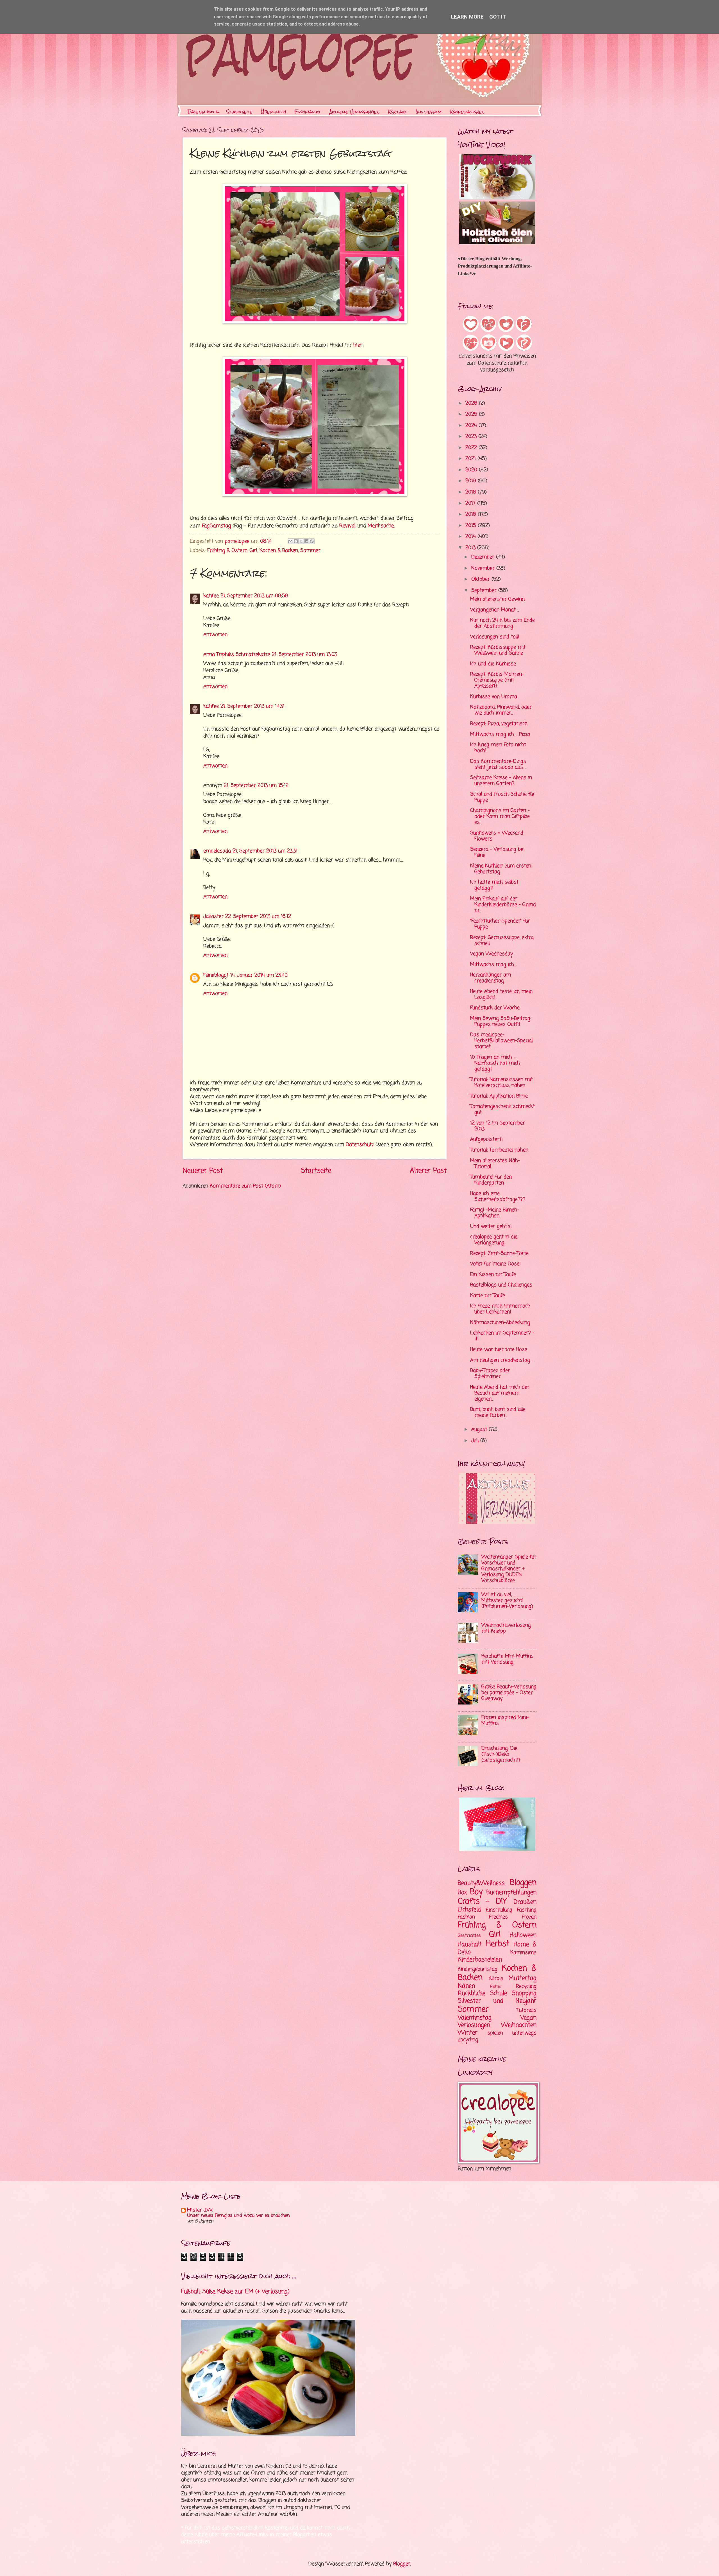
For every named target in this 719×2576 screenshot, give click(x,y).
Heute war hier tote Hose (499, 1350)
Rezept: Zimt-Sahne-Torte (499, 1254)
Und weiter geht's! (491, 1227)
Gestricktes (469, 1936)
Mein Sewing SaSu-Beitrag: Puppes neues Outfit (501, 1022)
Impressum (429, 112)
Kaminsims (523, 1953)
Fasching (527, 1910)
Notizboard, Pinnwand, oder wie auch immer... (501, 710)
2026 (472, 403)
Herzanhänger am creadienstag (491, 978)
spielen (495, 2033)
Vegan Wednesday (492, 954)
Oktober (481, 579)
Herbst (498, 1944)
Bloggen (523, 1883)
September (485, 591)
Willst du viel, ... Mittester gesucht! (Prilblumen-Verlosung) (507, 1601)
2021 (471, 459)
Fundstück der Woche (495, 1008)
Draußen (525, 1902)
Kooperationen (467, 112)
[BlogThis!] (296, 541)
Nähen (466, 1986)
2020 (472, 470)
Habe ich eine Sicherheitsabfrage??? (498, 1197)
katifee (211, 596)
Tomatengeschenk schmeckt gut (502, 1110)
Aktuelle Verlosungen (355, 112)
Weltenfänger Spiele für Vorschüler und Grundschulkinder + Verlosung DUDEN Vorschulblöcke (509, 1569)
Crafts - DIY (482, 1902)
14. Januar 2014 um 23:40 (259, 975)
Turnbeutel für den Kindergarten (491, 1180)
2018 (472, 492)
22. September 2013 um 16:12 (258, 917)
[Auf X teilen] (301, 541)
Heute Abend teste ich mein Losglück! (501, 995)
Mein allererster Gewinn (497, 599)
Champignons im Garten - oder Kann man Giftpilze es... (500, 817)
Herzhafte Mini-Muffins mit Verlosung (508, 1659)
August (480, 1430)
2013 (471, 548)
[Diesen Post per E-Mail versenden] (290, 541)
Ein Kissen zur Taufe (493, 1275)
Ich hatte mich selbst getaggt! (494, 885)
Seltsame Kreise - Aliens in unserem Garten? (501, 781)
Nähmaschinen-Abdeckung (500, 1323)
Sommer (310, 551)
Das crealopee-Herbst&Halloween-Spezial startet (501, 1041)
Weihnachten (519, 2025)
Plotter (496, 1987)
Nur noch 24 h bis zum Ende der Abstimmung (502, 623)
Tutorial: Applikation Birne (499, 1096)
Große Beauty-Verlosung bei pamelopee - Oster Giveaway (509, 1693)
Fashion (466, 1917)
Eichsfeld (469, 1910)
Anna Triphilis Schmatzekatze (237, 655)
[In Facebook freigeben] (306, 541)
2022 (472, 448)
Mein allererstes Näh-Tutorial (495, 1164)
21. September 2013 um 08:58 (254, 596)
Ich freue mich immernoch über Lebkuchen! (500, 1309)
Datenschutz (203, 112)
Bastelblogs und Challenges (501, 1285)
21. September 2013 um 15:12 (256, 786)
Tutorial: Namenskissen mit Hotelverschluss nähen (501, 1083)
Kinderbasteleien (480, 1960)
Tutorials (527, 2010)
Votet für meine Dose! (495, 1264)
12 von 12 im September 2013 (498, 1126)
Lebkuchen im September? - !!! (502, 1336)
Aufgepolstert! (486, 1139)
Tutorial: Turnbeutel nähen (499, 1150)
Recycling (526, 1987)
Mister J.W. (200, 2210)
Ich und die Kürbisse (493, 664)
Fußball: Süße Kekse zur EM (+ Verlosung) (235, 2292)
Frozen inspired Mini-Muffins (505, 1721)
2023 (472, 437)
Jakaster (213, 917)
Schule (499, 1993)
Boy (476, 1892)
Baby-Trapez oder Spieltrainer (490, 1374)
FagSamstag (216, 526)
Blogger (402, 2564)
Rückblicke (472, 1993)
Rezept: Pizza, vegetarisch (499, 724)
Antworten (215, 635)
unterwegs (524, 2033)
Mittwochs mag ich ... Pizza (500, 734)
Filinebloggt (216, 975)
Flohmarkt (308, 112)
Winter (468, 2033)
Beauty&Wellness (481, 1883)
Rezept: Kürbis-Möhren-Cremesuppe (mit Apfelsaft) (497, 680)
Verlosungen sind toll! (495, 637)
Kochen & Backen (279, 551)
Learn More (467, 17)
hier (358, 345)
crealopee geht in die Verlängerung (494, 1240)
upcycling (468, 2040)
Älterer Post (428, 1171)
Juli (476, 1441)
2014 (471, 537)
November (484, 568)
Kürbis (496, 1979)
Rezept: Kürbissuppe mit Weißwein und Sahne (498, 650)
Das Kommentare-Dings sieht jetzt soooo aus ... (498, 764)
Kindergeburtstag (478, 1969)
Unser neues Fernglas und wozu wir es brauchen (238, 2216)
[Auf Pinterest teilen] (312, 541)
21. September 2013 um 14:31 (252, 706)
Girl (253, 551)
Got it (498, 17)
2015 (472, 526)
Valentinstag (475, 2018)
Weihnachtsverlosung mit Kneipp (506, 1628)
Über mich (274, 112)
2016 (472, 514)
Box (462, 1893)
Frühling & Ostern (227, 551)
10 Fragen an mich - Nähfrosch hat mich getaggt (495, 1063)
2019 (472, 481)
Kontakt (398, 112)
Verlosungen (474, 2025)
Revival (347, 526)
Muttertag (522, 1978)
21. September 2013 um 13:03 (304, 655)
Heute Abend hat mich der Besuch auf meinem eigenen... (500, 1393)
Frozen (529, 1917)
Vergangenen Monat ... (495, 610)
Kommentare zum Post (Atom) (245, 1186)
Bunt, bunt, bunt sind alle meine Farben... (498, 1413)
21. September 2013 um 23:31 (265, 851)
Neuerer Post (203, 1171)
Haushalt (470, 1945)
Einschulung (499, 1910)
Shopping (524, 1993)
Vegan (528, 2018)
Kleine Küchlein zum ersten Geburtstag (501, 869)
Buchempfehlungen (511, 1893)
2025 (472, 414)
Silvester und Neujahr (497, 2001)
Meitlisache (381, 526)
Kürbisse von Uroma (494, 697)
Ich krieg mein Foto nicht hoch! (498, 748)
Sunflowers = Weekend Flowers (497, 836)
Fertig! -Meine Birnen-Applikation (495, 1213)
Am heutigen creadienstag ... (502, 1360)
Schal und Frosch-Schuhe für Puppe (503, 797)
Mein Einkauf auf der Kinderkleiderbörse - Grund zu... (503, 905)
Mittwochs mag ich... (493, 965)
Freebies (498, 1917)
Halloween (523, 1935)
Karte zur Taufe (488, 1296)
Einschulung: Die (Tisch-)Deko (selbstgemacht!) (501, 1754)
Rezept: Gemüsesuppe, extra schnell (502, 941)
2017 (471, 503)
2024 (472, 426)
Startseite (240, 112)
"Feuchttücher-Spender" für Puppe (500, 924)
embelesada (217, 851)
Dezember (484, 557)
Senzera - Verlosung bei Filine (497, 852)
